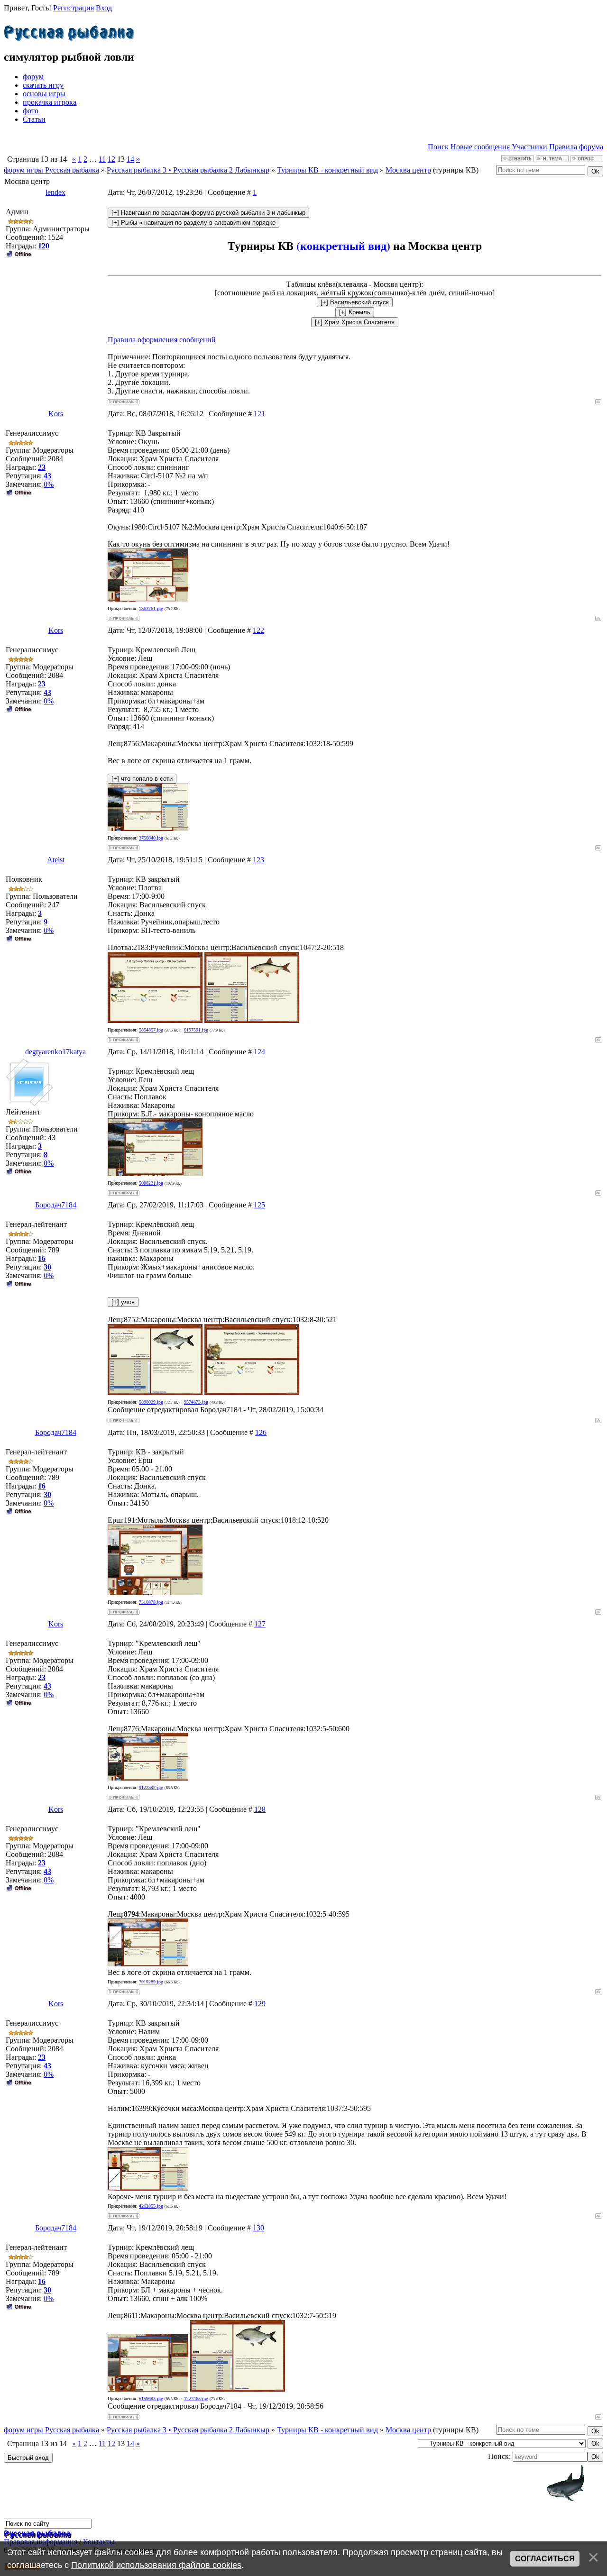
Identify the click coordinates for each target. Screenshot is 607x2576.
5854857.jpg (151, 1030)
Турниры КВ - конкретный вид (327, 170)
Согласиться (545, 2559)
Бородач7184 (56, 1205)
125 (259, 1205)
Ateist (56, 860)
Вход (104, 8)
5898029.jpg (151, 1402)
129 (260, 2004)
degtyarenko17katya (55, 1052)
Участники (529, 147)
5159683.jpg (151, 2398)
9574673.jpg (196, 1402)
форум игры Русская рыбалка (51, 170)
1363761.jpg (151, 608)
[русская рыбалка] (37, 2533)
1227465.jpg (196, 2398)
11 (102, 159)
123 (258, 860)
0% (49, 484)
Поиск (438, 147)
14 (130, 159)
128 (260, 1809)
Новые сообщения (480, 147)
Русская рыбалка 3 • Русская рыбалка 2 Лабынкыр (188, 170)
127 (260, 1624)
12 (111, 159)
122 (258, 630)
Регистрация (74, 8)
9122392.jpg (151, 1787)
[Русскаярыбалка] (69, 31)
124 (259, 1052)
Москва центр (408, 170)
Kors (56, 414)
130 (258, 2228)
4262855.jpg (151, 2206)
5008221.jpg (151, 1183)
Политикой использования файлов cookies (156, 2565)
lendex (55, 192)
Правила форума (576, 147)
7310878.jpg (151, 1602)
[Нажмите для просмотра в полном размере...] (148, 599)
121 (259, 414)
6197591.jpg (196, 1030)
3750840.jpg (151, 838)
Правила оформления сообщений (162, 340)
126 (261, 1432)
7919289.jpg (151, 1982)
